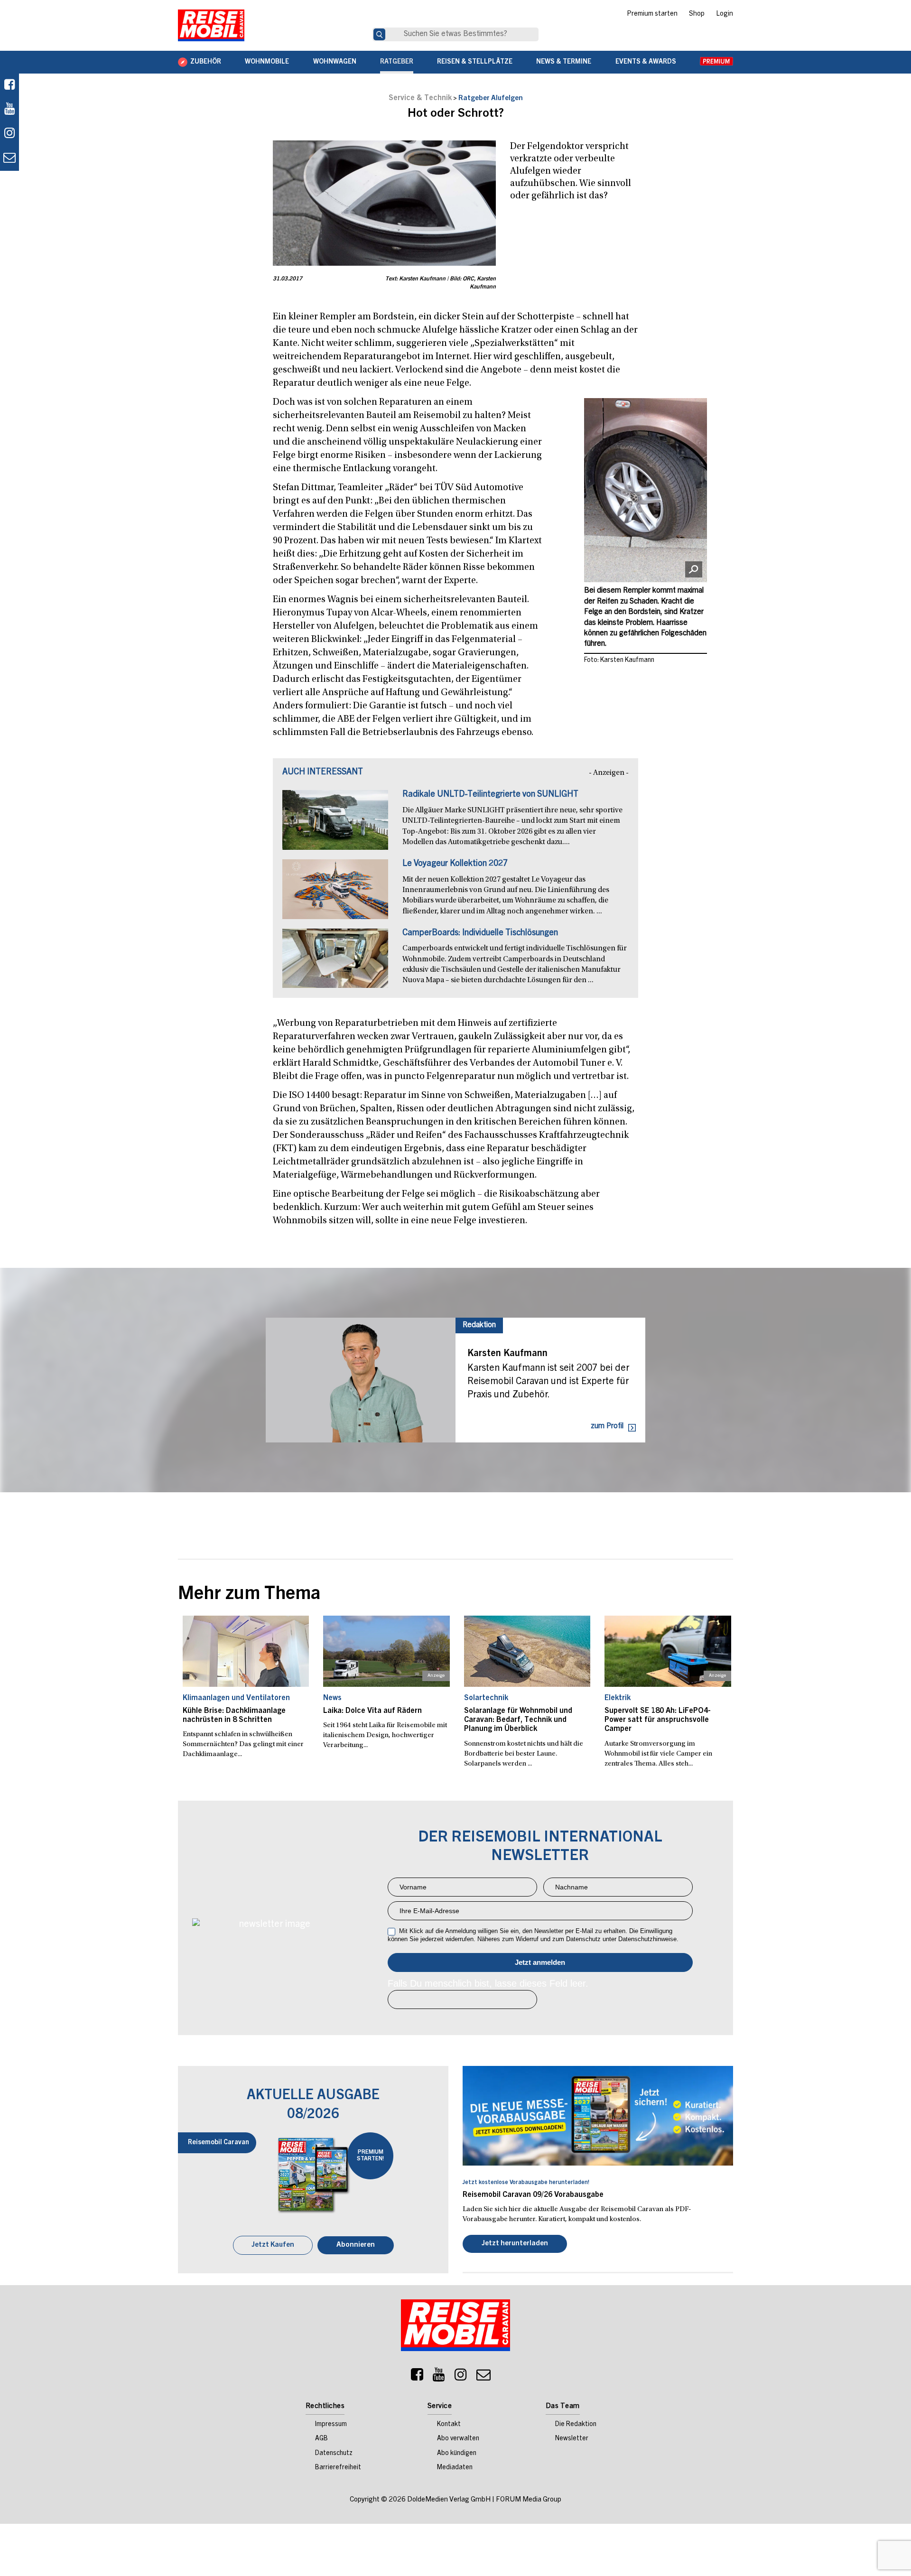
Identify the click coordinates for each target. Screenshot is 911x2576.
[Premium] (716, 62)
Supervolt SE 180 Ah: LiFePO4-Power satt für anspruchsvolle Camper (658, 1720)
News (332, 1698)
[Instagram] (461, 2378)
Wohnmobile (267, 62)
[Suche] (379, 34)
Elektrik (618, 1698)
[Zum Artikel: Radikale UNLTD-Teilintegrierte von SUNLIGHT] (335, 825)
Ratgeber (397, 62)
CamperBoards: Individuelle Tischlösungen (480, 933)
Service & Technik (420, 98)
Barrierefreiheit (338, 2469)
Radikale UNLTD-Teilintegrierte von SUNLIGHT (490, 795)
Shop (697, 14)
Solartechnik (486, 1698)
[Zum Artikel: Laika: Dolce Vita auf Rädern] (386, 1651)
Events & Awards (646, 62)
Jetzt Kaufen (273, 2246)
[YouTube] (439, 2378)
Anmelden (540, 1962)
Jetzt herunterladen (515, 2245)
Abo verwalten (458, 2440)
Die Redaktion (576, 2426)
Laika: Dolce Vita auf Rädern (372, 1711)
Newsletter (572, 2440)
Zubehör (206, 62)
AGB (321, 2440)
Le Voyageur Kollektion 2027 (455, 864)
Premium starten (652, 14)
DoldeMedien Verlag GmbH (449, 2501)
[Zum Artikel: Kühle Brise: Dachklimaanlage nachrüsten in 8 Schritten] (246, 1651)
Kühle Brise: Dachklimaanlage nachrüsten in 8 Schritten (234, 1716)
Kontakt (449, 2426)
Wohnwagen (335, 62)
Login (725, 14)
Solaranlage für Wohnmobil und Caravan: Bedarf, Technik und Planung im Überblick (518, 1720)
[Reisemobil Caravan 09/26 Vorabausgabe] (598, 2116)
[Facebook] (9, 86)
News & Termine (564, 62)
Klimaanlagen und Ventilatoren (236, 1698)
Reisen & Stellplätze (475, 62)
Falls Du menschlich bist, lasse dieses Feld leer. (488, 1983)
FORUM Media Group (529, 2501)
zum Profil (607, 1426)
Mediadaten (455, 2469)
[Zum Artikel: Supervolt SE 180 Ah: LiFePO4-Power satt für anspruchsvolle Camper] (668, 1651)
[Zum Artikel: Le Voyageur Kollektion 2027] (335, 894)
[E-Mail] (483, 2378)
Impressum (331, 2426)
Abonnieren (356, 2246)
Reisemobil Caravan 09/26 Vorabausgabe (533, 2195)
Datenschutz (334, 2455)
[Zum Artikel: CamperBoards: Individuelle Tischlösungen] (335, 963)
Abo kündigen (457, 2455)
